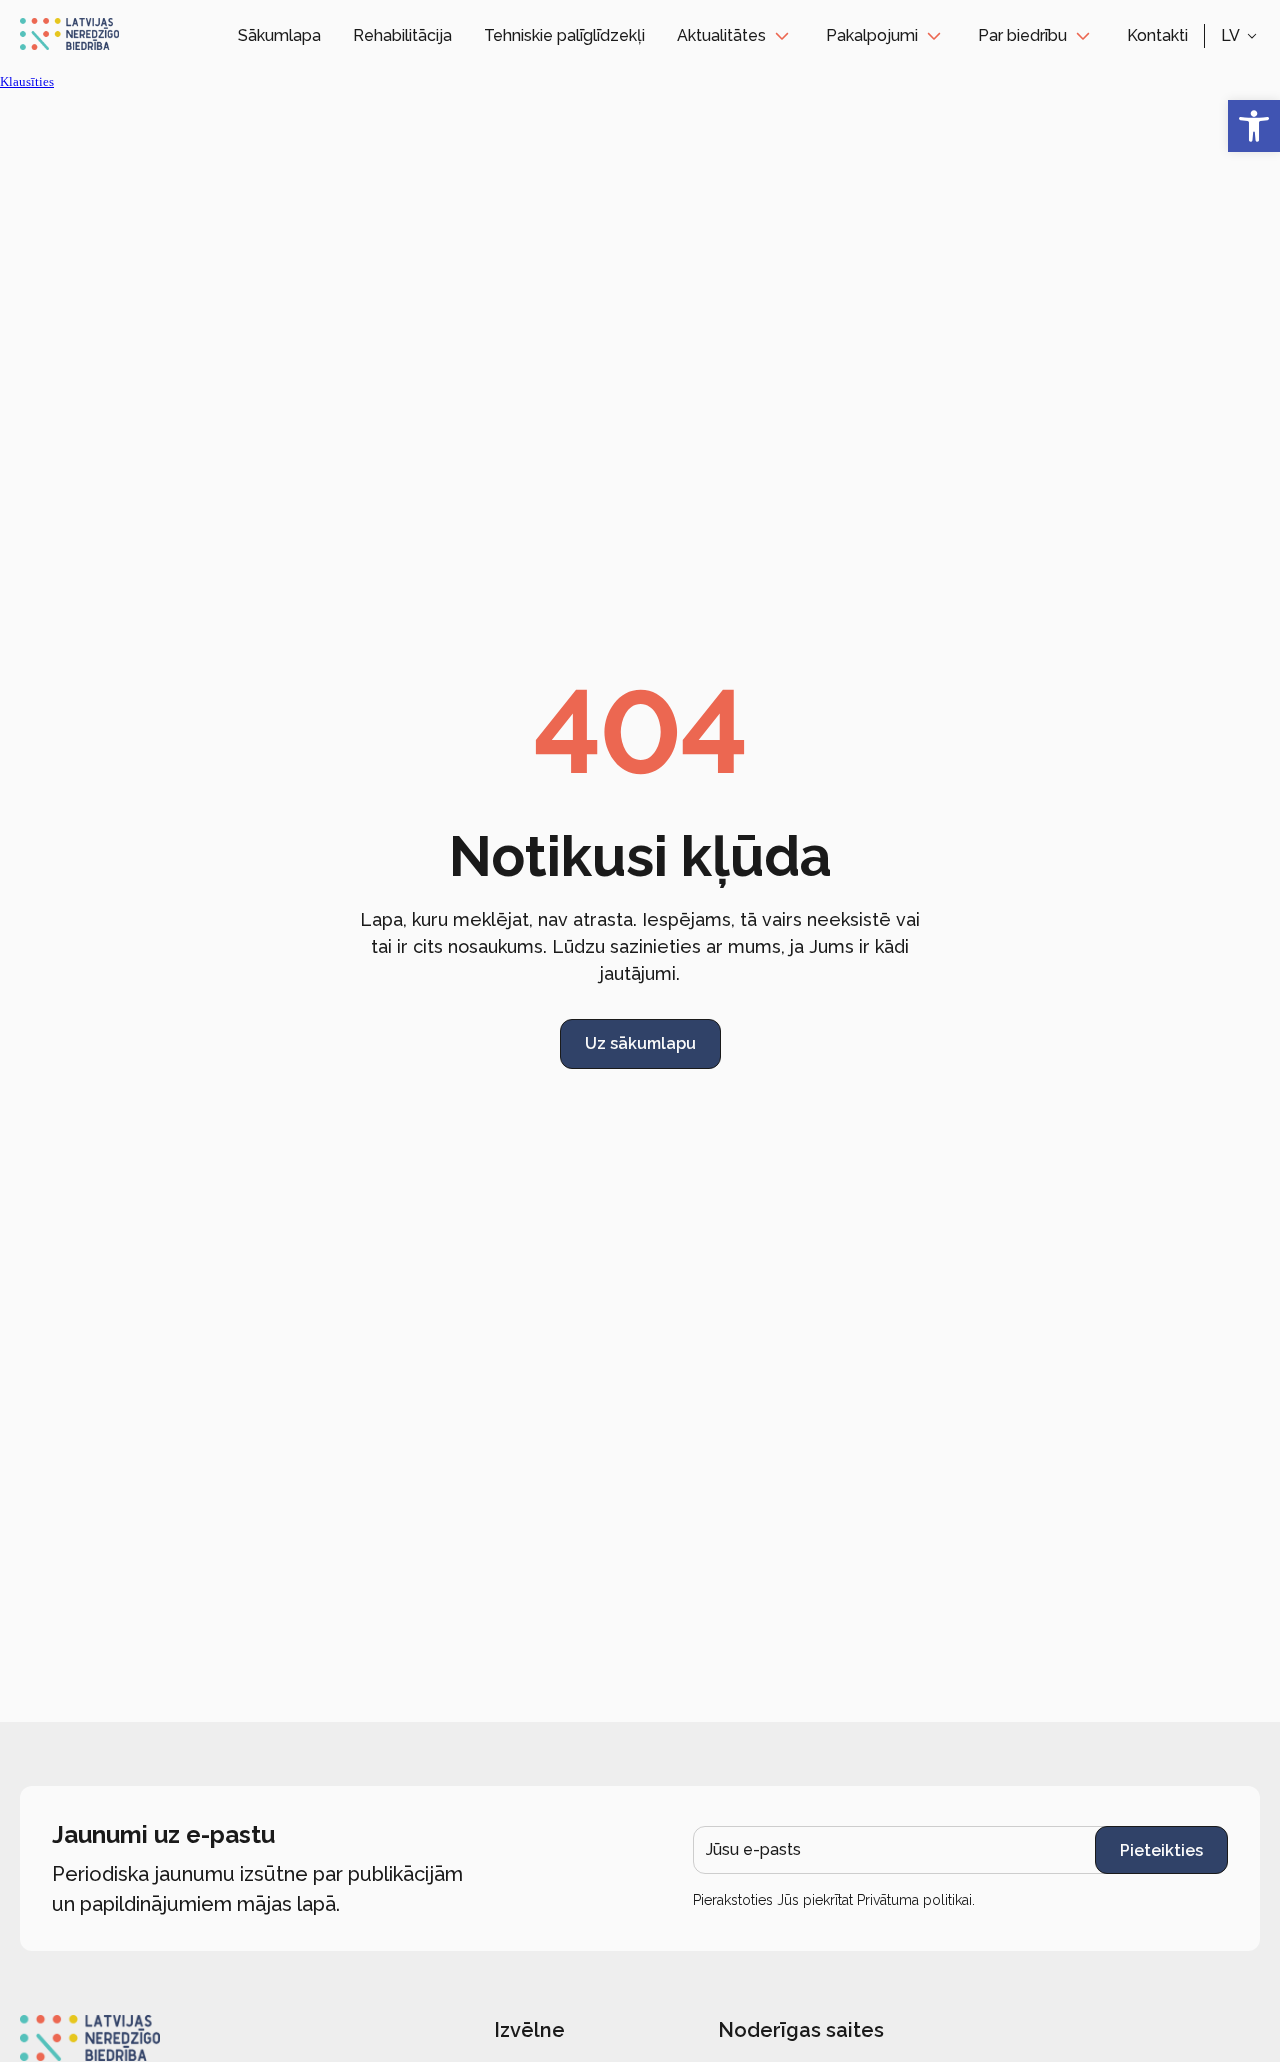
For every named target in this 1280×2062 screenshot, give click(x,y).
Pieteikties (1161, 1850)
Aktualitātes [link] (721, 35)
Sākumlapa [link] (279, 35)
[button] (1240, 36)
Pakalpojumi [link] (872, 35)
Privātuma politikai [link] (914, 1900)
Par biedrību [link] (1022, 35)
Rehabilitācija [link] (402, 35)
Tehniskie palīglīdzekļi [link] (564, 35)
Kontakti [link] (1157, 35)
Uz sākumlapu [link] (640, 1043)
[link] (1254, 126)
